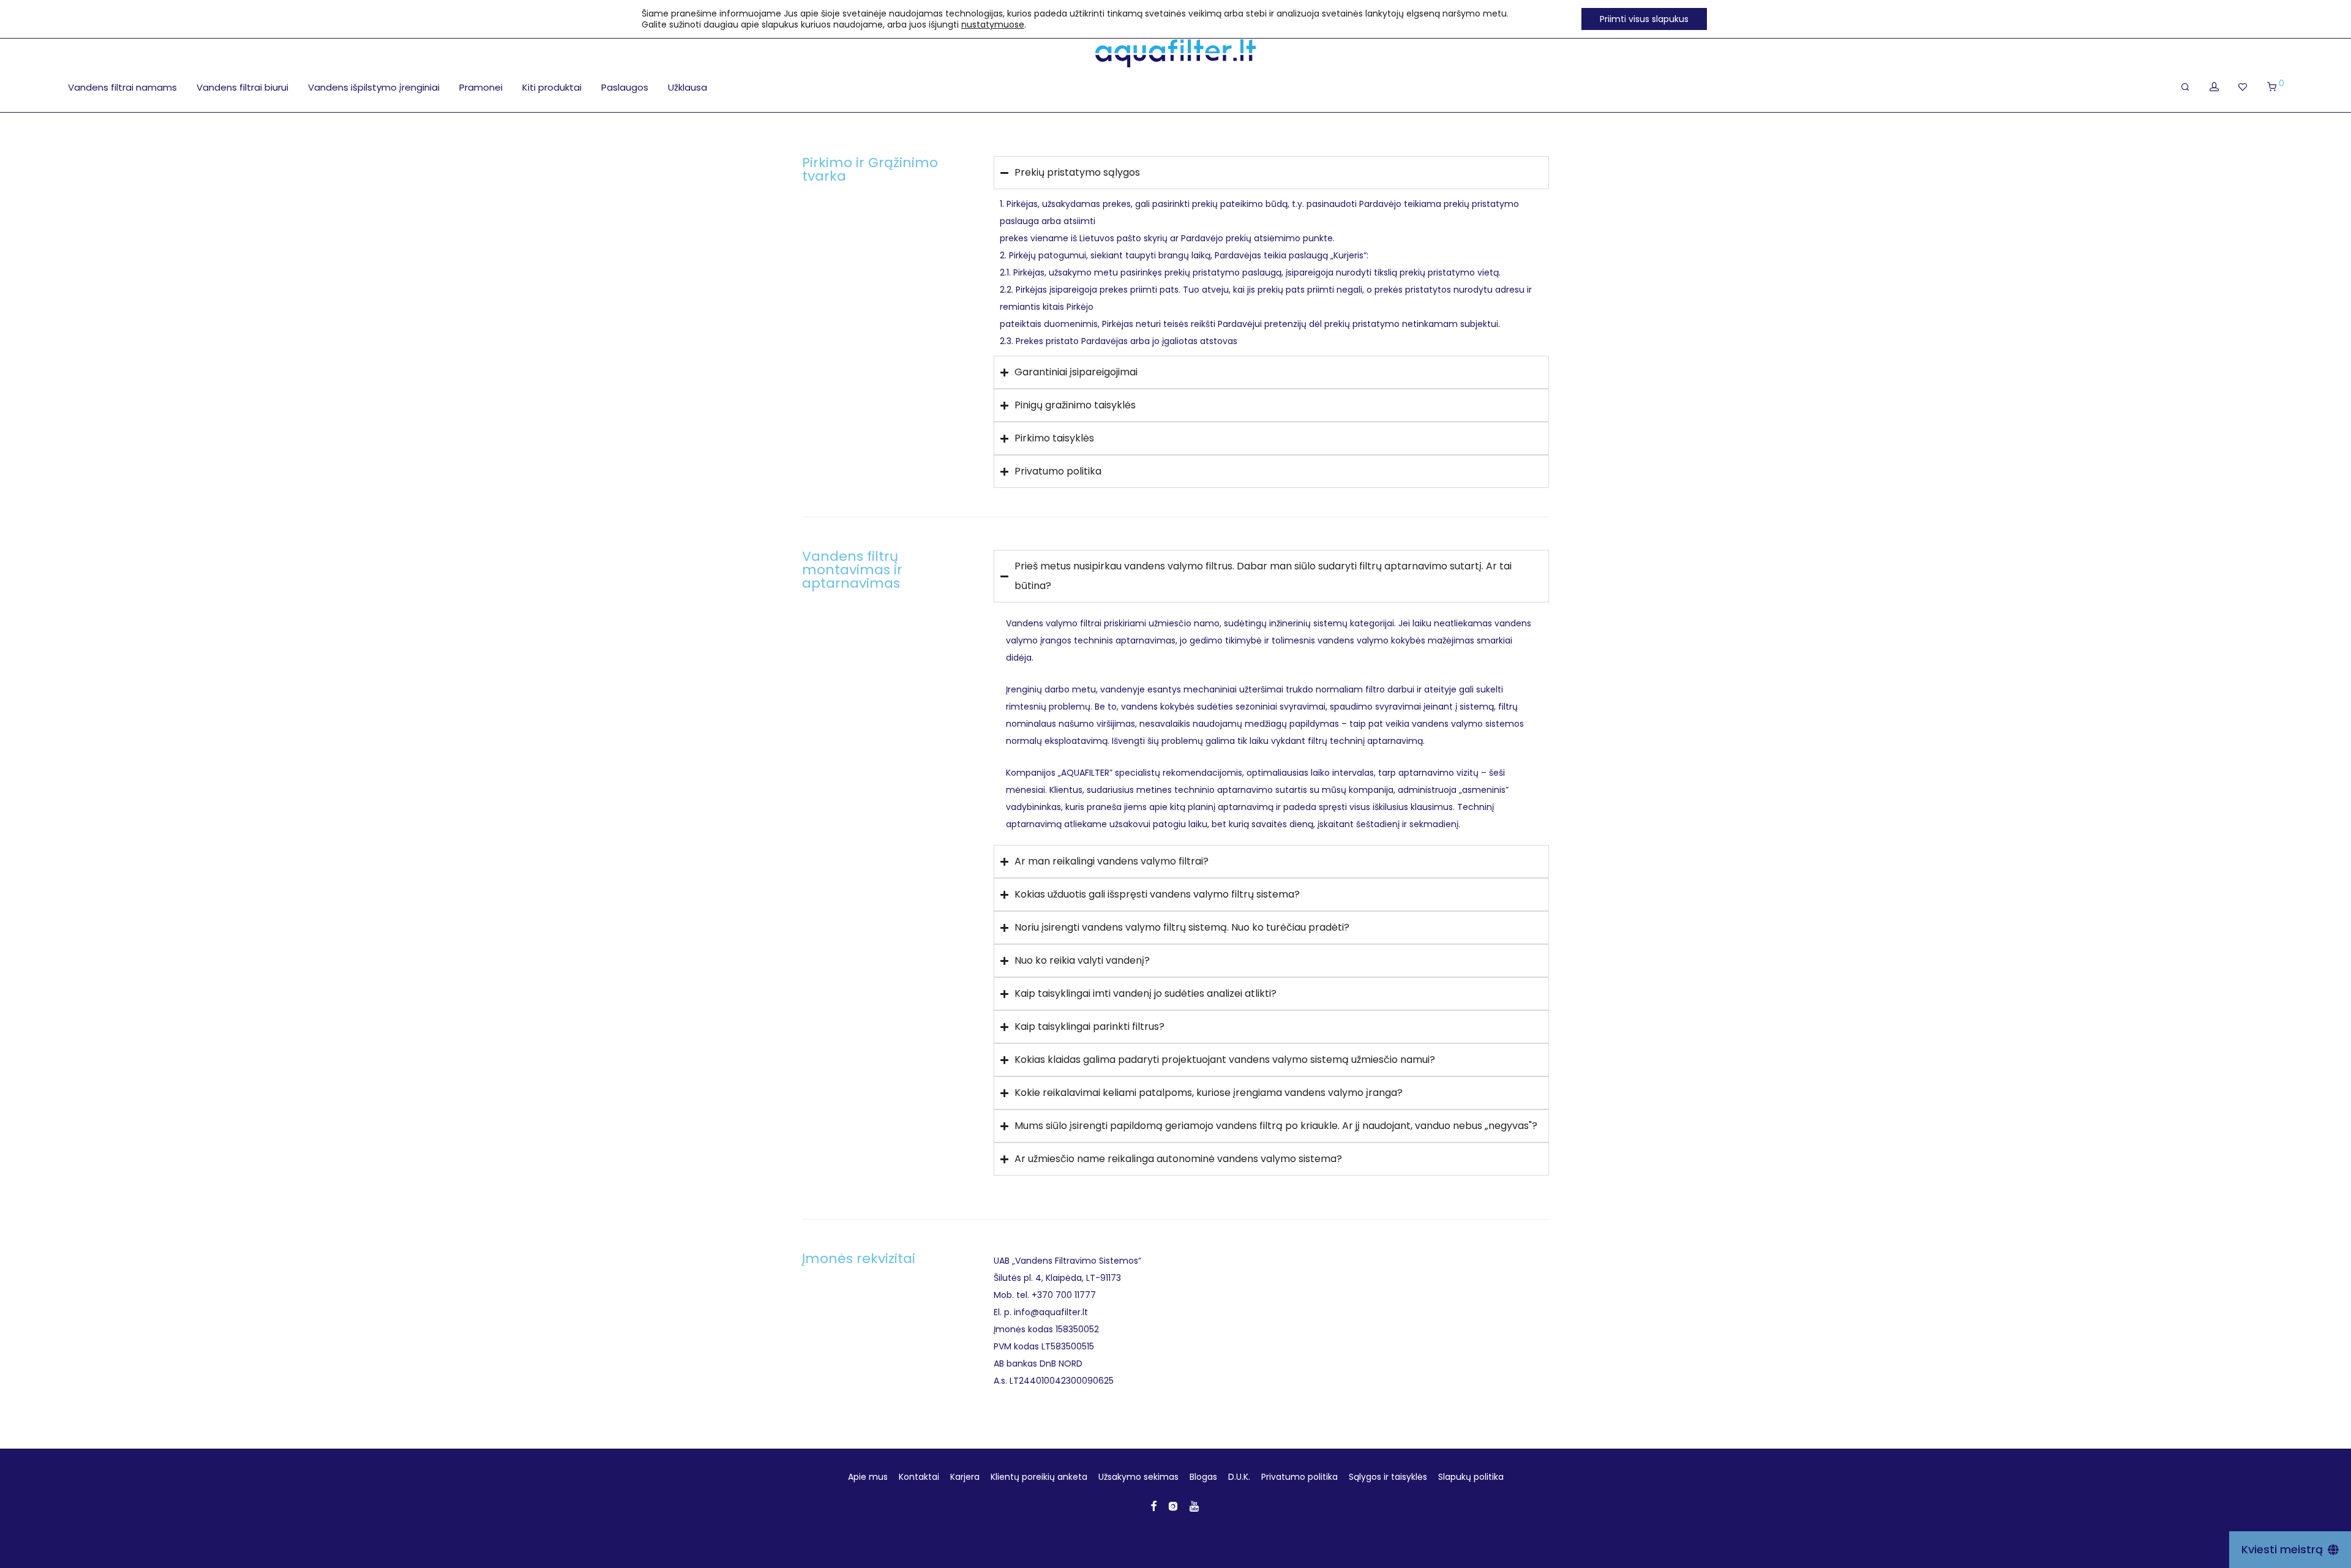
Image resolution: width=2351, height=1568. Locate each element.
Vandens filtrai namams (122, 87)
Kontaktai (919, 1477)
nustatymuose (993, 24)
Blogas (1203, 1477)
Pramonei (481, 87)
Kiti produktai (552, 87)
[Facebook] (1153, 1506)
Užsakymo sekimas (1138, 1477)
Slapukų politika (1471, 1477)
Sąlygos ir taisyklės (1388, 1477)
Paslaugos (625, 87)
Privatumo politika (1299, 1477)
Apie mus (868, 1477)
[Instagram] (1173, 1506)
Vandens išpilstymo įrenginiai (374, 87)
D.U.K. (1239, 1477)
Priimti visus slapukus (1644, 19)
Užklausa (688, 87)
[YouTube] (1195, 1506)
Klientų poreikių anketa (1039, 1477)
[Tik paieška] (2185, 87)
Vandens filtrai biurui (242, 87)
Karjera (965, 1477)
